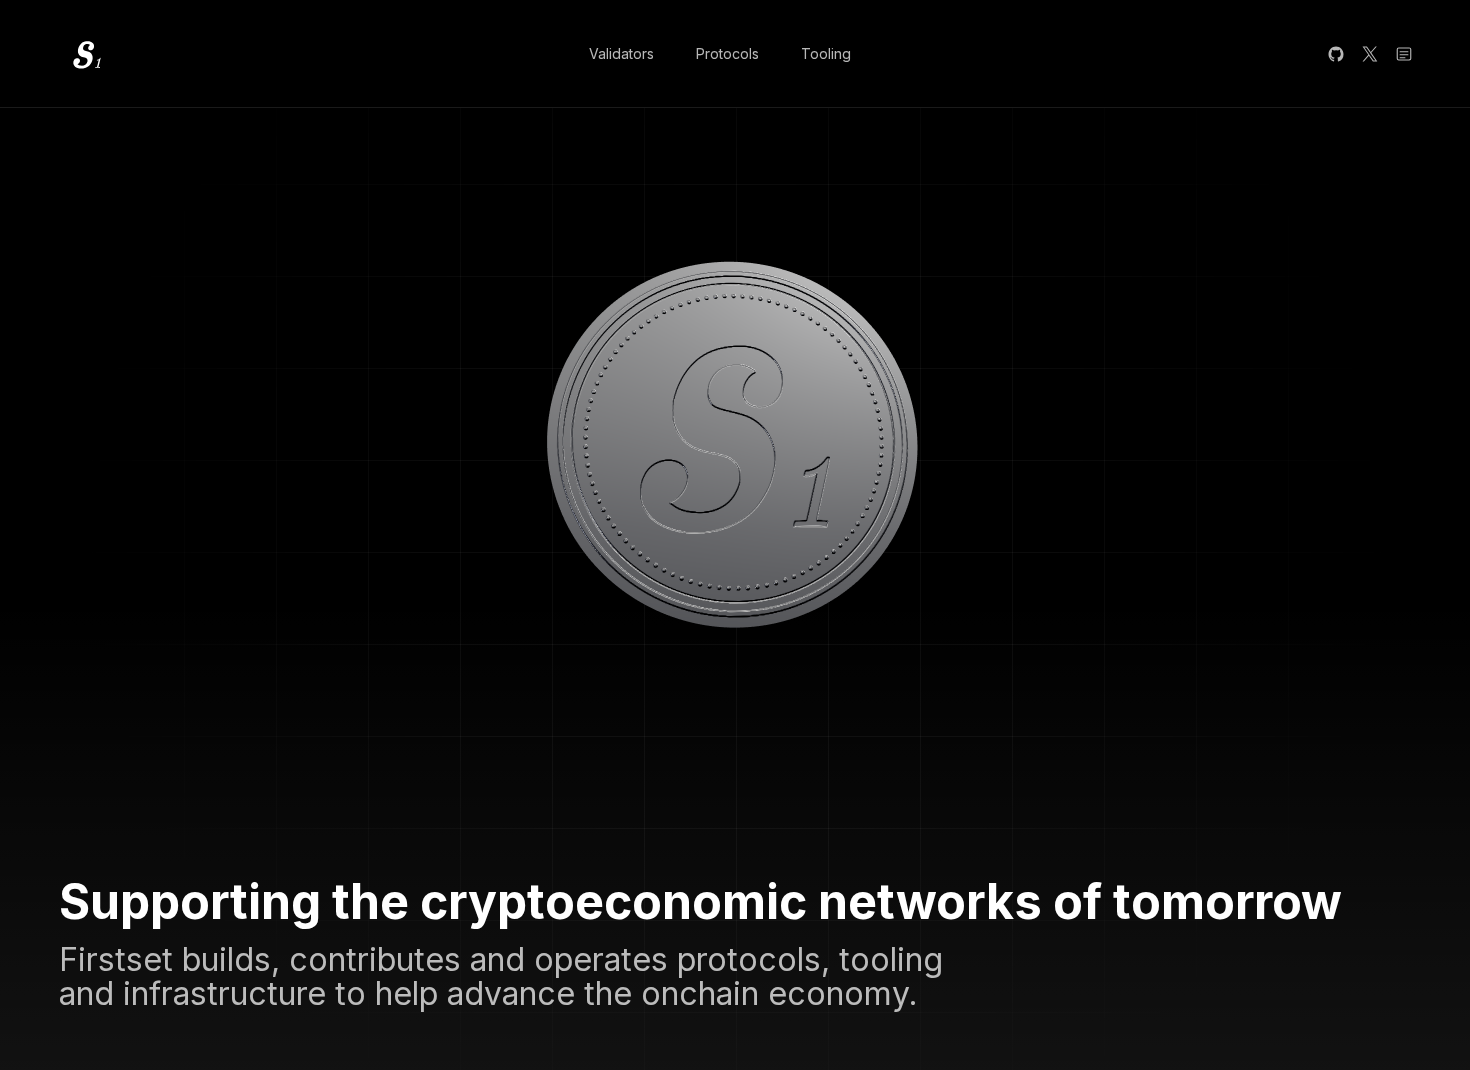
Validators (621, 54)
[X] (1370, 54)
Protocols (727, 54)
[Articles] (1404, 54)
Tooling (826, 54)
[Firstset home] (85, 53)
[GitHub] (1336, 54)
